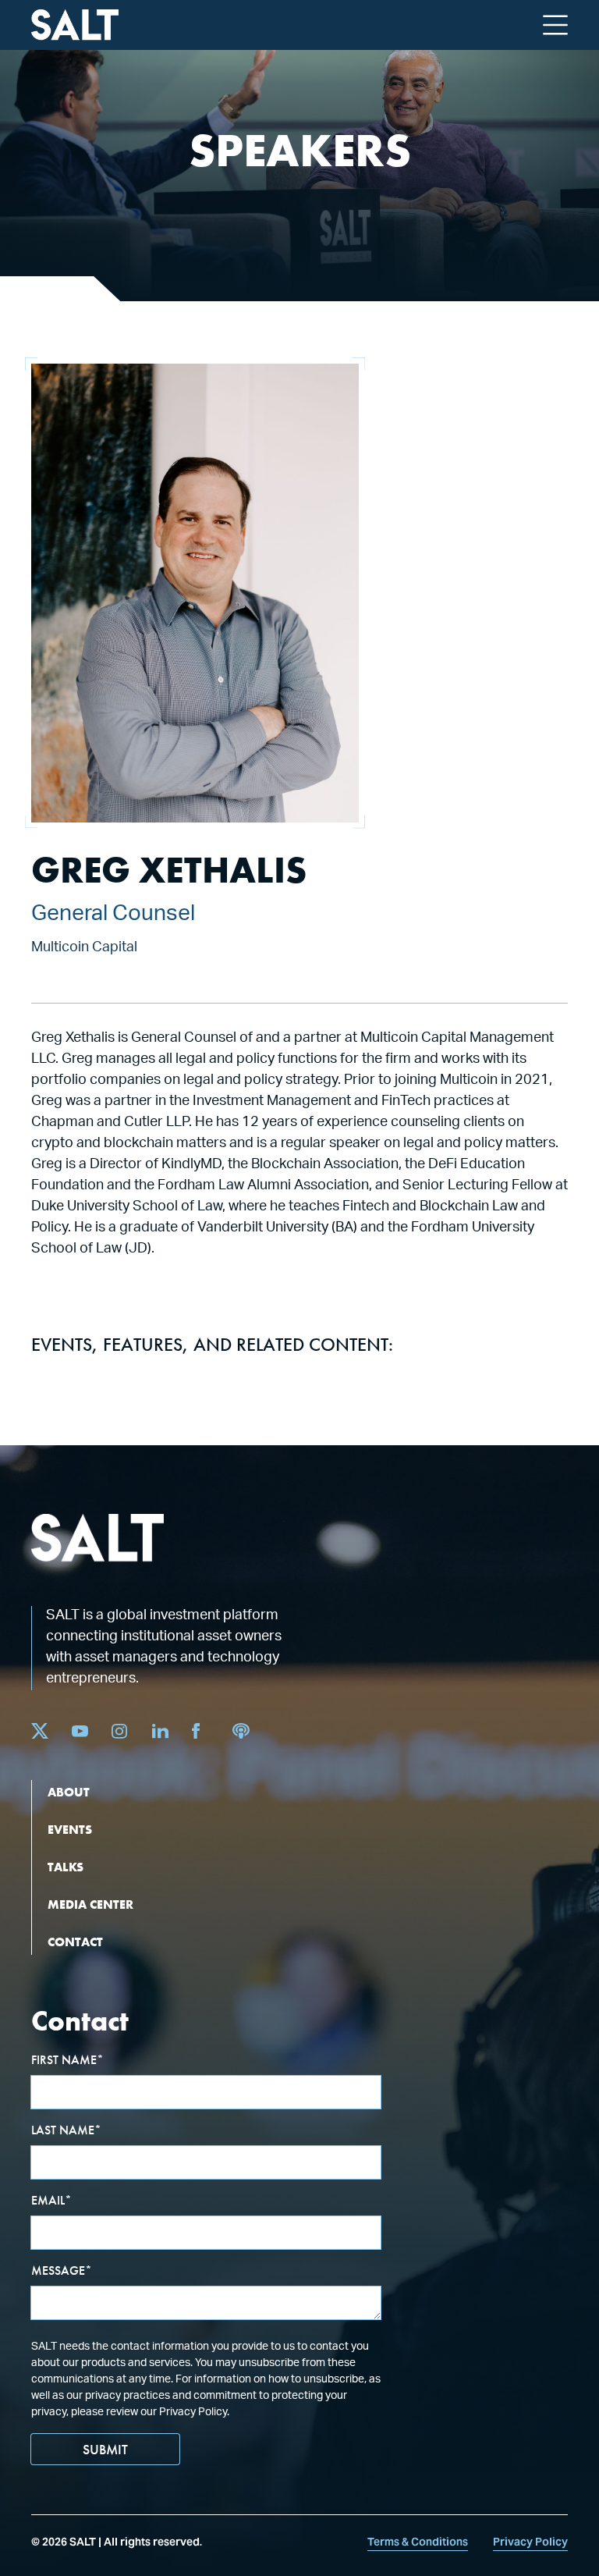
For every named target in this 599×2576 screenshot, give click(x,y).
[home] (75, 25)
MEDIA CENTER (90, 1904)
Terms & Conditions (418, 2542)
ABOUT (69, 1792)
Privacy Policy (530, 2542)
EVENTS (70, 1830)
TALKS (66, 1867)
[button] (555, 25)
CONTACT (75, 1942)
